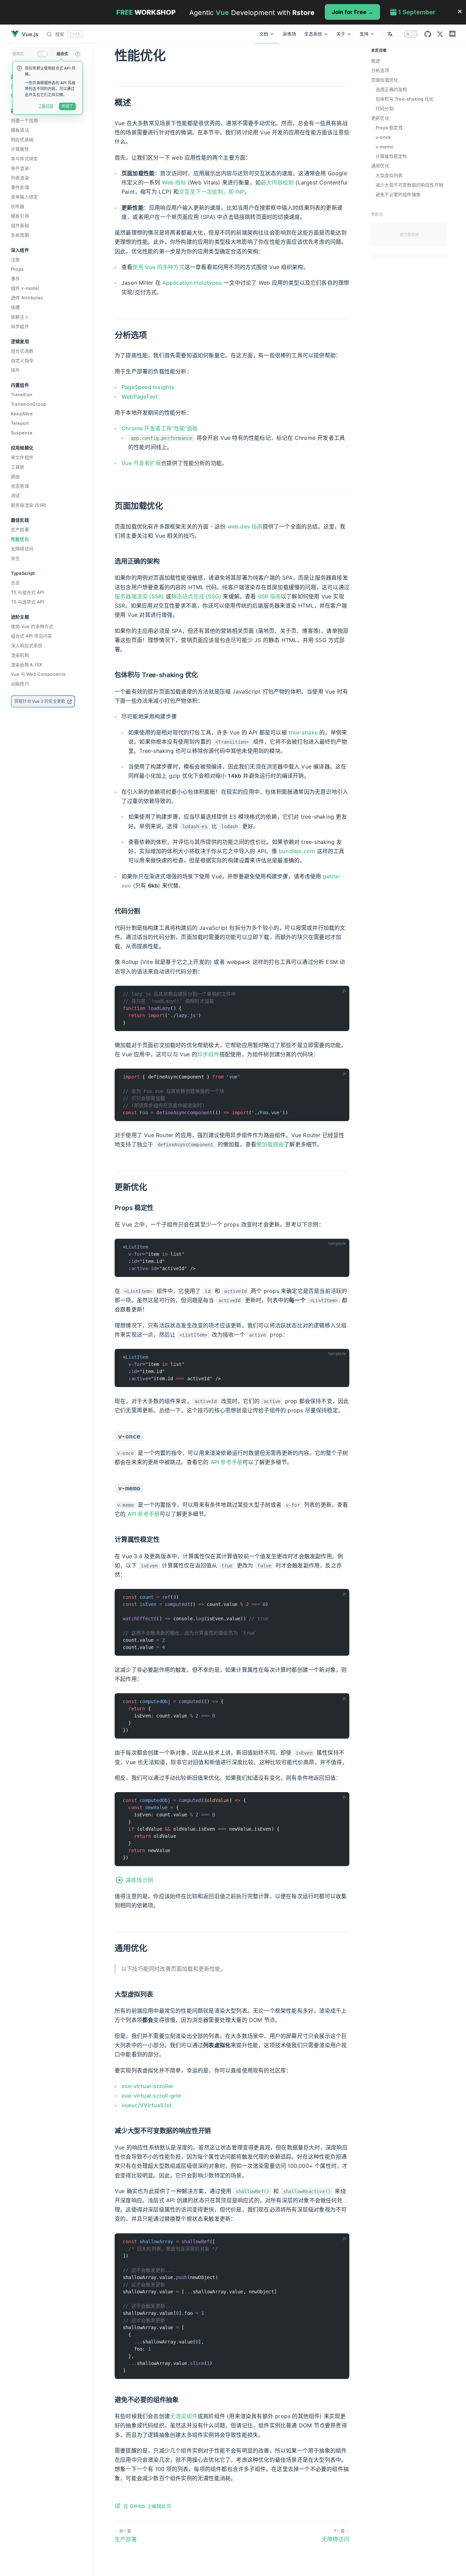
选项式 (18, 54)
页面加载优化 (385, 80)
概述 (376, 61)
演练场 (289, 34)
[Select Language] (390, 34)
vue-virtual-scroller (147, 2086)
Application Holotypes (192, 283)
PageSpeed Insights (148, 387)
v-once (383, 137)
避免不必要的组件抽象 (398, 194)
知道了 (67, 106)
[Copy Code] (341, 994)
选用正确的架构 (391, 89)
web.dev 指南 (245, 526)
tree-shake (303, 732)
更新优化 (380, 118)
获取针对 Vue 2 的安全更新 (40, 701)
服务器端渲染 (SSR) (139, 596)
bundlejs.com (297, 851)
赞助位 (377, 214)
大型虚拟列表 (389, 175)
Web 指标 (174, 182)
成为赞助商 (409, 235)
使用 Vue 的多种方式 (158, 267)
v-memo (384, 147)
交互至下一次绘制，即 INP (212, 192)
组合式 (62, 54)
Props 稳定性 (389, 128)
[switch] (411, 34)
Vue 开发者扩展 (141, 463)
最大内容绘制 (277, 182)
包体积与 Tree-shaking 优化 (405, 99)
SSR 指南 (269, 596)
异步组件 (208, 1054)
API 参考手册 (227, 1462)
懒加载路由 (270, 1144)
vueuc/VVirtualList (147, 2105)
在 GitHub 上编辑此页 (147, 2506)
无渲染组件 (184, 2416)
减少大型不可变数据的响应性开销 (409, 185)
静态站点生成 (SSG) (196, 596)
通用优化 (380, 166)
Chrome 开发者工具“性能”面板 (160, 428)
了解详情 (46, 106)
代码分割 (385, 108)
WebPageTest (140, 397)
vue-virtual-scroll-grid (151, 2096)
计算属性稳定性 (391, 156)
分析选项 (380, 70)
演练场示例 (139, 1880)
